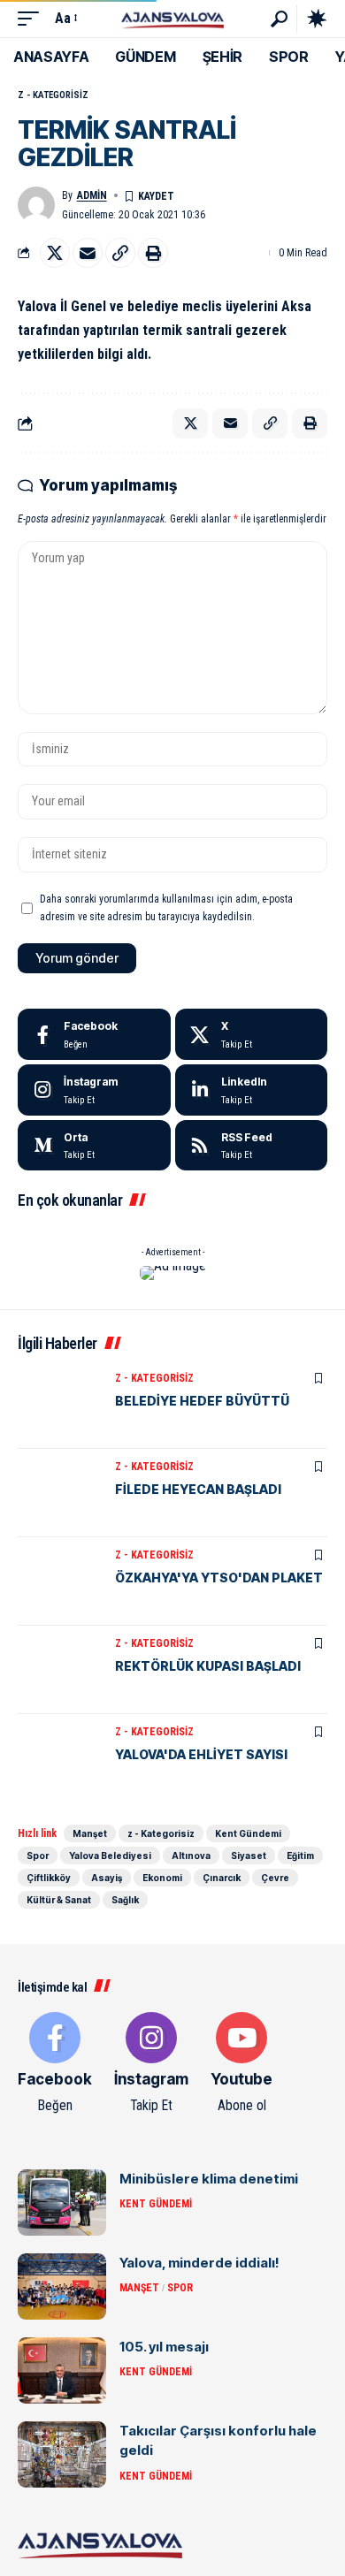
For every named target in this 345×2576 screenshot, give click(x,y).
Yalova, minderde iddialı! (199, 2263)
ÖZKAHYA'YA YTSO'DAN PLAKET (219, 1578)
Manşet (90, 1833)
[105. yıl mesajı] (62, 2370)
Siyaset (249, 1856)
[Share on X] (55, 253)
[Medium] (94, 1146)
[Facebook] (94, 1034)
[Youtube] (241, 2064)
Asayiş (107, 1878)
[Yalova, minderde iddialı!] (62, 2286)
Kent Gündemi (248, 1833)
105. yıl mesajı (164, 2347)
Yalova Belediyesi (110, 1856)
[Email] (88, 253)
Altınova (191, 1856)
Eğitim (300, 1856)
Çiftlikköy (49, 1878)
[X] (252, 1034)
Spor (38, 1856)
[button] (33, 18)
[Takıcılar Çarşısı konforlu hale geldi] (62, 2454)
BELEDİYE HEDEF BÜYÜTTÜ (202, 1401)
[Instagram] (94, 1090)
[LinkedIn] (252, 1090)
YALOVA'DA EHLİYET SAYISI (201, 1754)
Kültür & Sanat (59, 1900)
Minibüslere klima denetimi (209, 2179)
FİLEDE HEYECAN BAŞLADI (198, 1489)
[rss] (252, 1146)
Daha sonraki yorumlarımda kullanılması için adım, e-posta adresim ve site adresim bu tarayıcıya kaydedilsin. (166, 908)
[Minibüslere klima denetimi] (62, 2203)
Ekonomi (162, 1878)
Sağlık (125, 1900)
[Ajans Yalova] (172, 18)
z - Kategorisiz (53, 95)
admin (92, 195)
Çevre (275, 1878)
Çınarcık (222, 1878)
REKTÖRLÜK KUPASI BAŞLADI (208, 1666)
